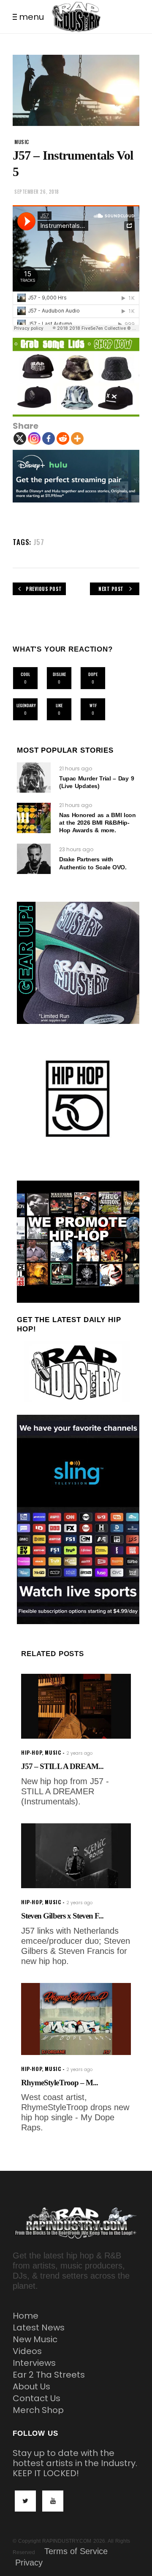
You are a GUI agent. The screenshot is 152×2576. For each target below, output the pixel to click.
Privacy (29, 2563)
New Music (35, 2339)
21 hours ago (76, 768)
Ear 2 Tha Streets (49, 2375)
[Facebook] (49, 438)
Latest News (39, 2327)
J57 (39, 542)
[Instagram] (34, 438)
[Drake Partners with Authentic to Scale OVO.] (34, 859)
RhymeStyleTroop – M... (60, 2083)
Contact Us (37, 2398)
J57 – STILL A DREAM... (62, 1766)
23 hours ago (76, 849)
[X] (20, 438)
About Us (31, 2386)
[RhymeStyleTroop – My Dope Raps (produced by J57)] (76, 2019)
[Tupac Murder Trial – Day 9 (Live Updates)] (34, 778)
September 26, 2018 (37, 192)
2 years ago (79, 1753)
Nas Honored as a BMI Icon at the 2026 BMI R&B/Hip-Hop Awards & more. (98, 823)
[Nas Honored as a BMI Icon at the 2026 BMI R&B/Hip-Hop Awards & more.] (34, 818)
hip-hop (31, 1752)
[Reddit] (63, 438)
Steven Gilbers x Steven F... (62, 1916)
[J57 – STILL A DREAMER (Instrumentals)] (76, 1706)
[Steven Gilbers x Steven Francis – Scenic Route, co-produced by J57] (76, 1856)
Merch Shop (38, 2410)
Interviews (34, 2363)
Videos (27, 2351)
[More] (77, 438)
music (22, 142)
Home (26, 2316)
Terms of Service (76, 2551)
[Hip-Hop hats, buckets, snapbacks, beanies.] (76, 377)
